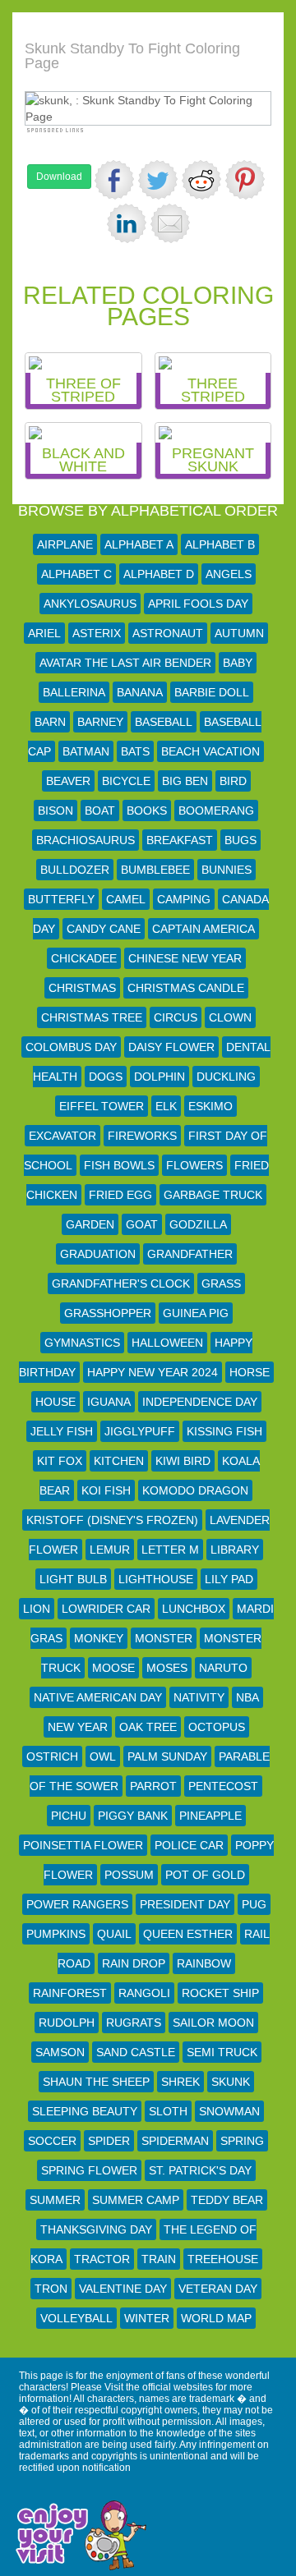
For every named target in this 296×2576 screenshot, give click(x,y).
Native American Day (98, 1697)
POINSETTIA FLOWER (83, 1845)
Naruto (223, 1668)
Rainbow (204, 1963)
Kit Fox (60, 1461)
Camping (184, 899)
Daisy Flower (171, 1047)
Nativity (199, 1697)
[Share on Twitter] (158, 180)
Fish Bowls (119, 1165)
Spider (109, 2141)
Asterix (97, 633)
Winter (147, 2318)
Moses (167, 1668)
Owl (103, 1756)
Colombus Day (71, 1047)
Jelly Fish (62, 1431)
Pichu (69, 1816)
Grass (221, 1283)
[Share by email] (170, 223)
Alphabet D (159, 574)
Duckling (226, 1077)
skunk (231, 2082)
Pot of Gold (205, 1875)
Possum (129, 1875)
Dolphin (160, 1077)
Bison (55, 810)
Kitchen (119, 1461)
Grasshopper (108, 1313)
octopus (217, 1727)
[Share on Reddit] (201, 180)
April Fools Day (198, 604)
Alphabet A (139, 544)
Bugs (240, 840)
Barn (50, 722)
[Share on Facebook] (114, 180)
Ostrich (52, 1756)
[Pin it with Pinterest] (245, 180)
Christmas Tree (92, 1017)
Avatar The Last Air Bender (125, 663)
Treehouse (223, 2259)
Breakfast (180, 840)
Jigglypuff (140, 1431)
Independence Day (200, 1402)
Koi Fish (106, 1490)
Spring (242, 2141)
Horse (250, 1372)
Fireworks (142, 1136)
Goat (142, 1224)
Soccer (52, 2141)
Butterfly (61, 899)
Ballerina (74, 692)
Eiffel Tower (102, 1106)
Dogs (106, 1077)
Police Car (189, 1845)
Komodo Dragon (195, 1490)
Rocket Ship (220, 1993)
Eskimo (210, 1106)
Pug (254, 1904)
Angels (229, 574)
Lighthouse (156, 1579)
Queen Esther (188, 1934)
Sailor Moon (213, 2023)
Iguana (109, 1402)
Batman (86, 751)
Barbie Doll (212, 692)
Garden (90, 1224)
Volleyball (76, 2318)
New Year (78, 1727)
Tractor (102, 2259)
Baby (238, 663)
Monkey (99, 1638)
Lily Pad (229, 1579)
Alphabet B (220, 544)
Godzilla (198, 1224)
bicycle (126, 781)
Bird (233, 781)
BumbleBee (155, 870)
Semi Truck (222, 2052)
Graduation (98, 1254)
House (55, 1402)
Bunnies (227, 870)
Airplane (65, 544)
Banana (140, 692)
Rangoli (144, 1993)
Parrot (153, 1786)
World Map (216, 2318)
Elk (166, 1106)
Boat (100, 810)
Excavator (62, 1136)
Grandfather (190, 1254)
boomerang (216, 810)
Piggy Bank (133, 1816)
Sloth (168, 2111)
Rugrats (134, 2023)
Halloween (167, 1343)
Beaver (68, 781)
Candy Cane (104, 929)
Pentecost (223, 1786)
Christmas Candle (186, 988)
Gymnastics (82, 1343)
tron (51, 2289)
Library (235, 1550)
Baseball (164, 722)
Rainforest (70, 1993)
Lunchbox (194, 1609)
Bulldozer (75, 870)
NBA (247, 1697)
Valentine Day (123, 2289)
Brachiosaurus (86, 840)
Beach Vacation (210, 751)
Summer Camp (136, 2200)
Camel (126, 899)
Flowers (194, 1165)
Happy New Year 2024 (153, 1372)
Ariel (44, 633)
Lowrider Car (106, 1609)
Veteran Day (218, 2289)
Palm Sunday (167, 1756)
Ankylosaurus (90, 604)
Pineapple (210, 1816)
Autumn (239, 633)
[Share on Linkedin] (127, 223)
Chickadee (84, 958)
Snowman (229, 2111)
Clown (230, 1017)
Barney (100, 722)
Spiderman (175, 2141)
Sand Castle (136, 2052)
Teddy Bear (227, 2200)
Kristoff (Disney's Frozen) (112, 1520)
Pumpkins (56, 1934)
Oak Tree (148, 1727)
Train (159, 2259)
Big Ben (185, 781)
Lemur (110, 1550)
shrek (180, 2082)
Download (59, 177)
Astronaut (168, 633)
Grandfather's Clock (121, 1283)
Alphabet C (76, 574)
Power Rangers (77, 1904)
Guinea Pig (196, 1313)
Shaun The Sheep (96, 2082)
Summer (55, 2200)
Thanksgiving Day (96, 2229)
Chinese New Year (185, 958)
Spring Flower (89, 2170)
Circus (176, 1017)
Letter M (170, 1550)
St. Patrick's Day (200, 2170)
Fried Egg (120, 1195)
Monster (164, 1638)
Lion (37, 1609)
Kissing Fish (224, 1431)
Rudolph (67, 2023)
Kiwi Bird (183, 1461)
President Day (185, 1904)
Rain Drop (134, 1963)
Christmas (82, 988)
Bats (135, 751)
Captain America (203, 929)
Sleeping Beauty (85, 2111)
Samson (60, 2052)
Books (147, 810)
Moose (113, 1668)
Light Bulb (73, 1579)
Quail (114, 1934)
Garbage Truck (213, 1195)
